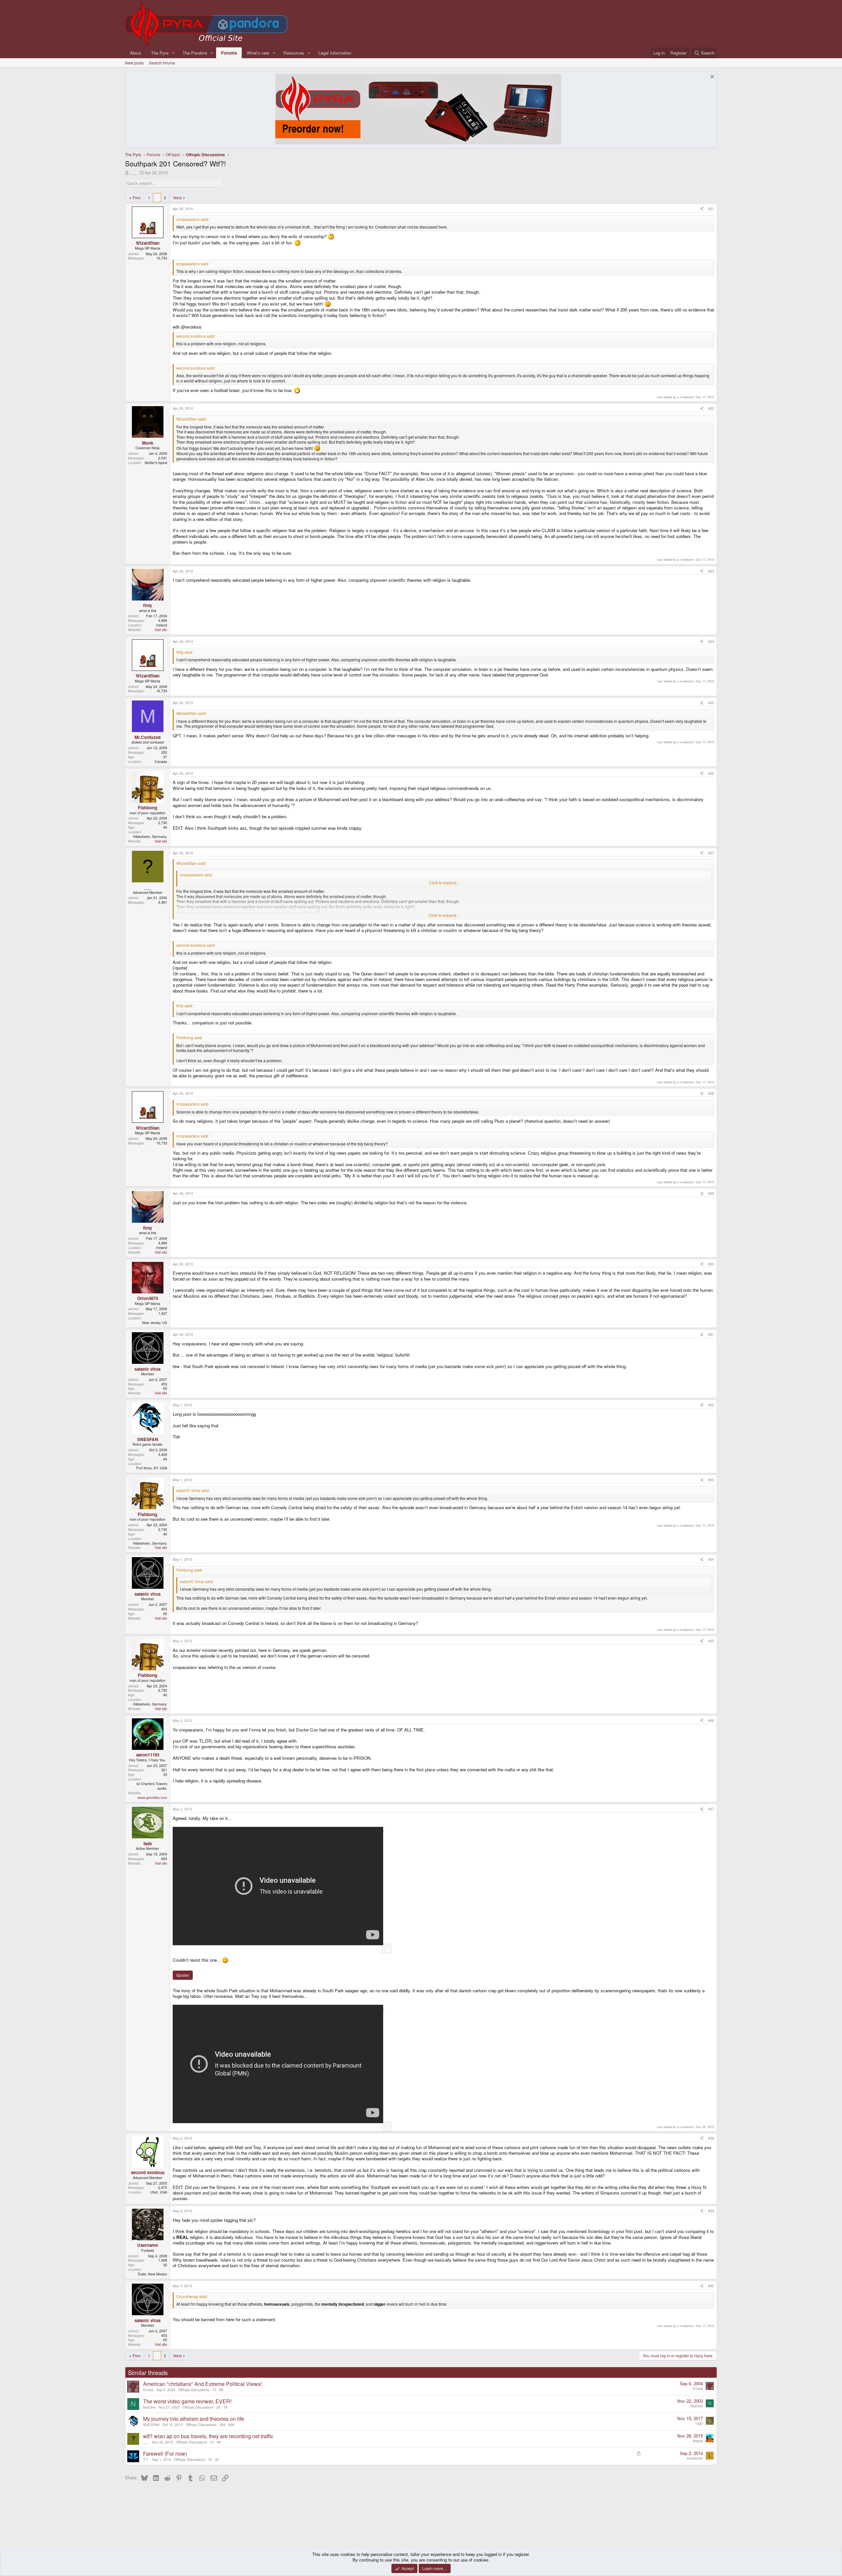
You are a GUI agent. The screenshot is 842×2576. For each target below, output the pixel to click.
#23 (711, 571)
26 (218, 2407)
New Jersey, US (155, 1323)
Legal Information (335, 53)
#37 (711, 1809)
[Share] (702, 209)
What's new (258, 53)
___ (133, 172)
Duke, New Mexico (152, 2274)
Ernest (148, 2390)
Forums (229, 53)
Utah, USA (159, 2192)
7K (225, 2407)
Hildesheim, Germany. (150, 836)
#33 (711, 1480)
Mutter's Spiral (156, 463)
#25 (711, 703)
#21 (711, 209)
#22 (711, 408)
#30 (711, 1264)
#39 (711, 2211)
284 (222, 2425)
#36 (711, 1720)
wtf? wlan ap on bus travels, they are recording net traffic (208, 2436)
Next (177, 197)
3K (217, 2459)
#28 (711, 1093)
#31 (711, 1334)
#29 (711, 1193)
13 (212, 2442)
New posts (134, 63)
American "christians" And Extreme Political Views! (202, 2384)
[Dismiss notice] (711, 77)
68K (231, 2425)
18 (210, 2459)
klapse (698, 2441)
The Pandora (195, 53)
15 (214, 2390)
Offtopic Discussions (194, 2390)
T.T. (146, 2459)
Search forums (162, 63)
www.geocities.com (152, 1797)
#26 (711, 773)
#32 (711, 1405)
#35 (711, 1641)
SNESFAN (151, 2425)
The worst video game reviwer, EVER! (187, 2401)
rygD (699, 2423)
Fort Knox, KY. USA (152, 1468)
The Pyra (160, 53)
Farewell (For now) (165, 2453)
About (136, 53)
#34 (711, 1559)
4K (219, 2442)
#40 (711, 2286)
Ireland (162, 625)
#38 (711, 2138)
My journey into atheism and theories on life (194, 2419)
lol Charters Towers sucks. (152, 1786)
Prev (137, 197)
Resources (294, 53)
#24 (711, 641)
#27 (711, 853)
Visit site (161, 630)
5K (221, 2390)
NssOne (149, 2407)
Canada (161, 761)
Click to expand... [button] (444, 883)
